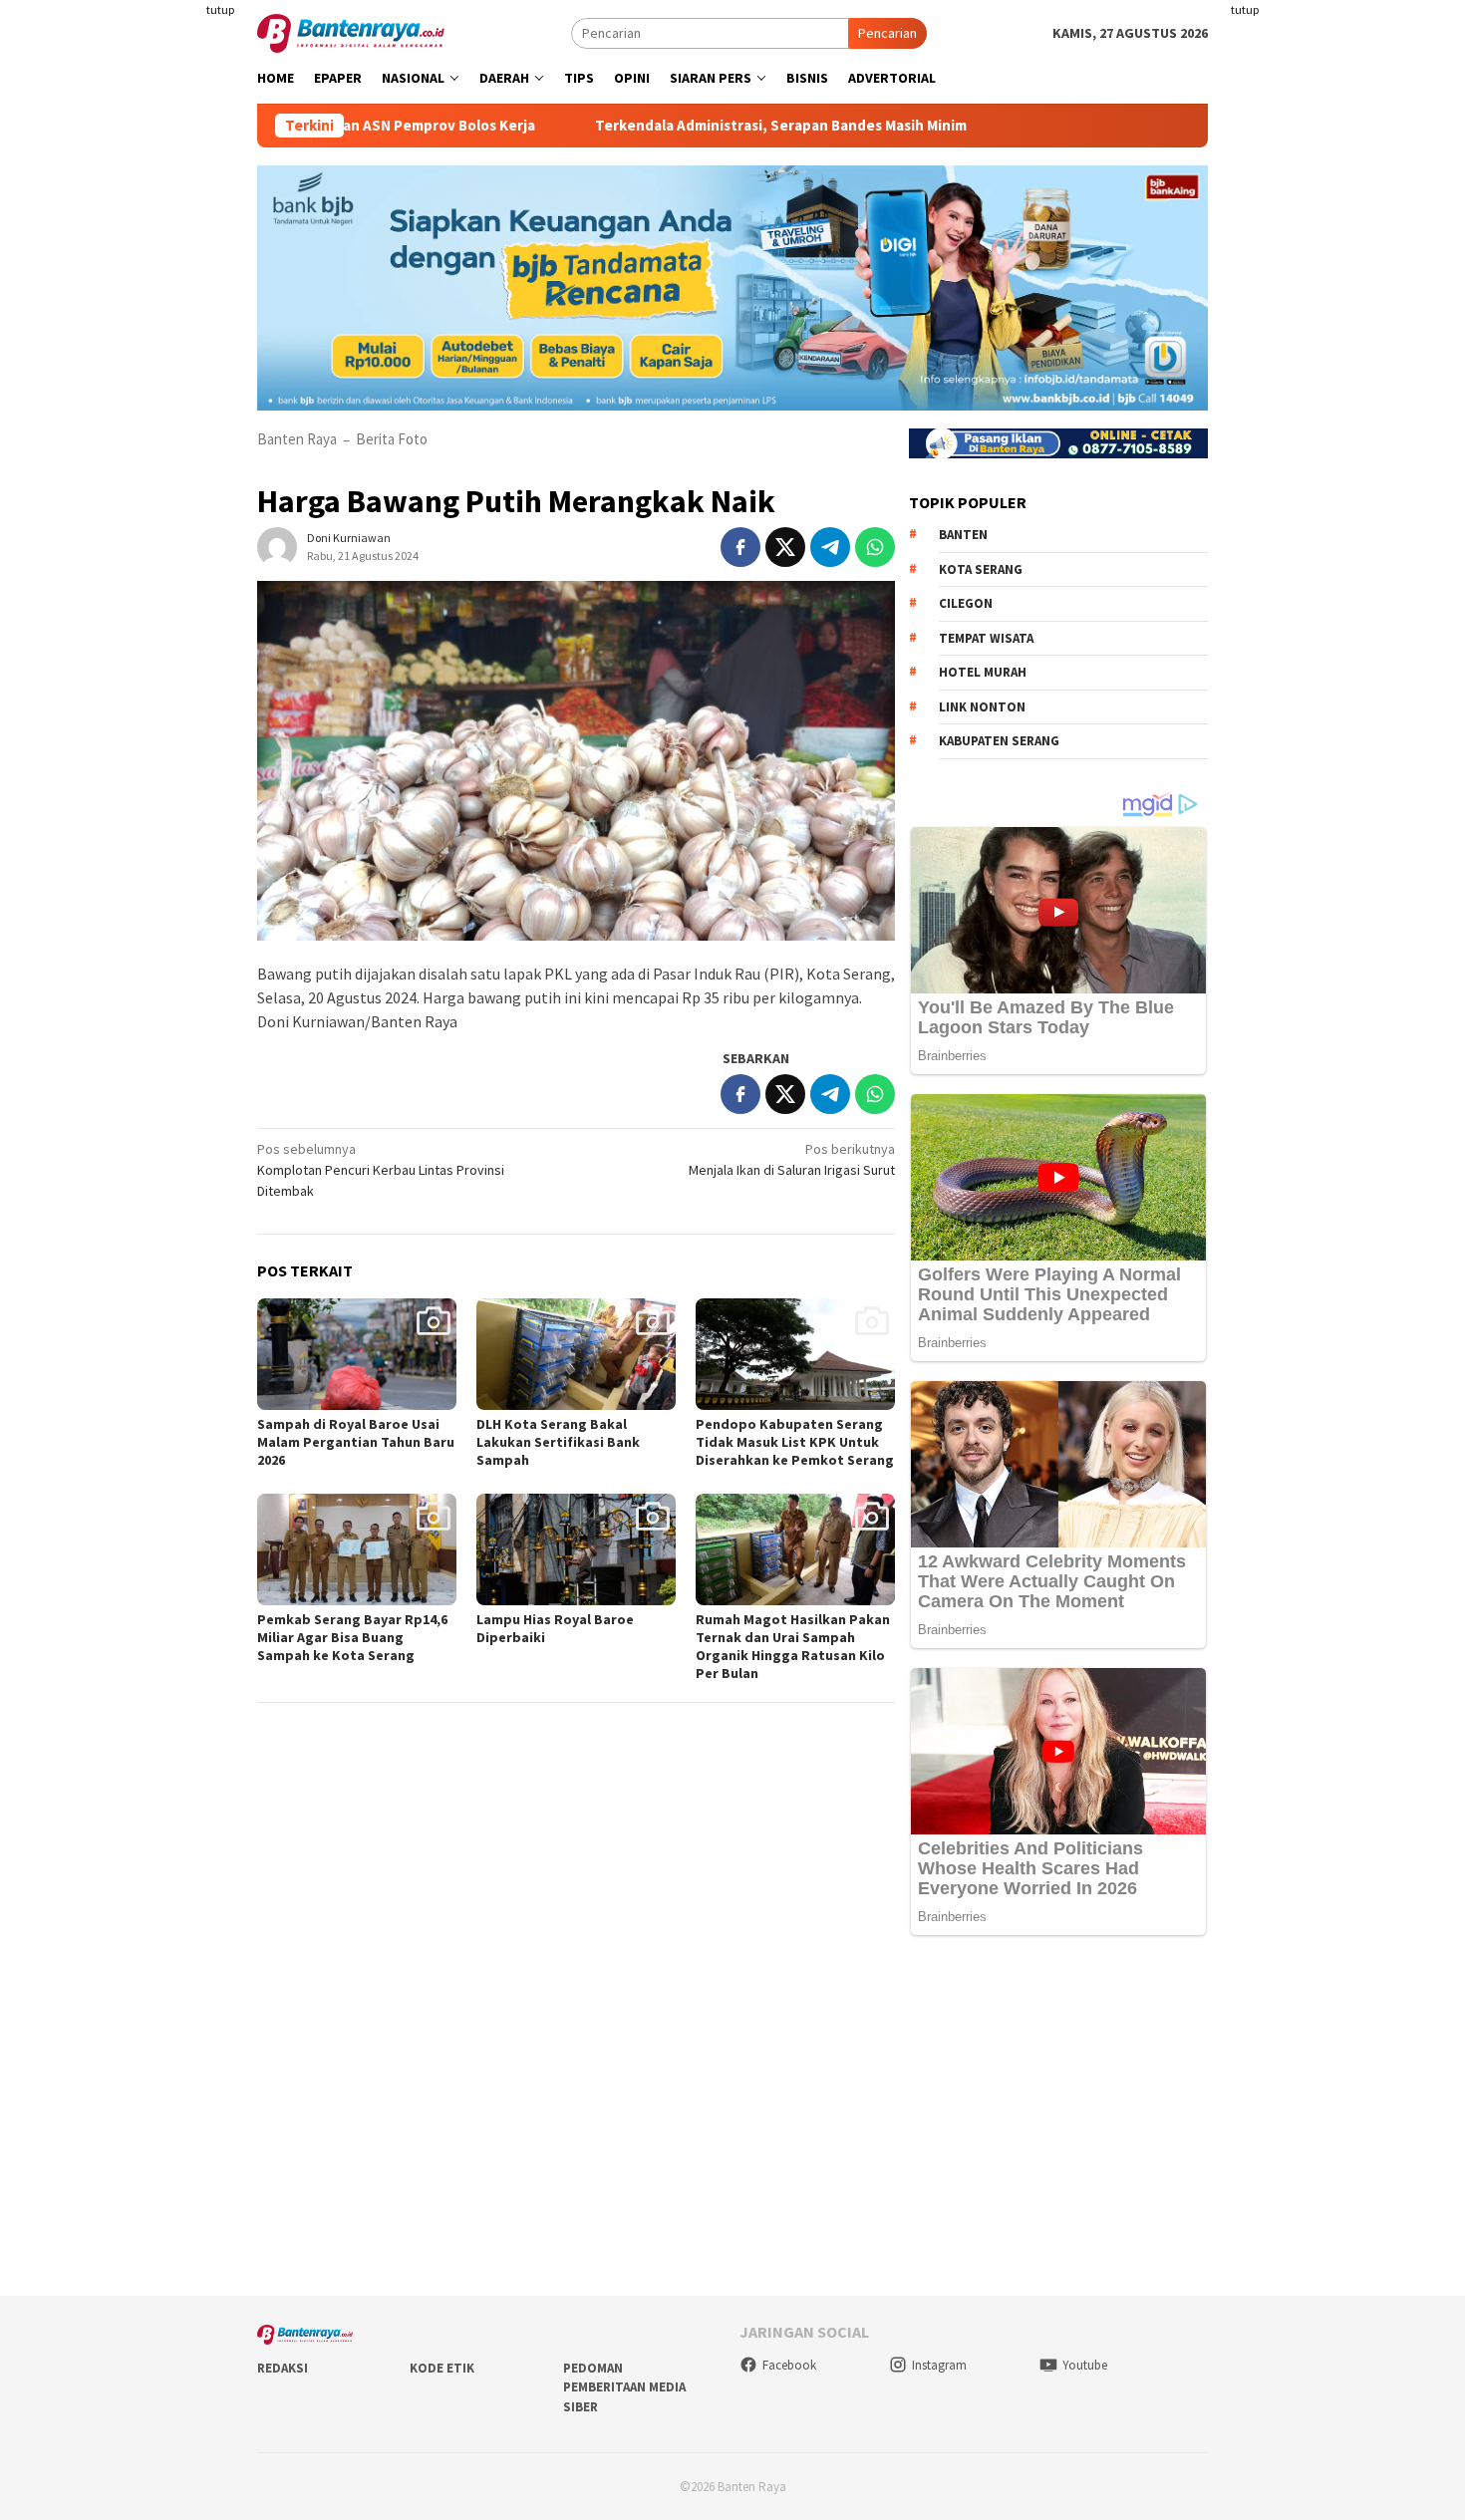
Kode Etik (442, 2368)
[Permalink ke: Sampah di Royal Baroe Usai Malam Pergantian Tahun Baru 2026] (357, 1354)
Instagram (939, 2365)
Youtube (1085, 2365)
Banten (963, 535)
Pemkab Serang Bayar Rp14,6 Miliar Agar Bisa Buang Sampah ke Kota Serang (352, 1637)
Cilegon (966, 603)
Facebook (789, 2365)
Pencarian (887, 33)
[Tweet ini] (785, 547)
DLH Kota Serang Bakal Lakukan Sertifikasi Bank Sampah (558, 1442)
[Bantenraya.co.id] (351, 32)
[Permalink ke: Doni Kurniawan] (277, 546)
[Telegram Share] (830, 547)
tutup (220, 9)
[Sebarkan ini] (740, 547)
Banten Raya (297, 439)
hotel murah (983, 672)
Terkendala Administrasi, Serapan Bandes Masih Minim (696, 126)
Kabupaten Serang (999, 741)
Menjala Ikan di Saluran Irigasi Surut (792, 1159)
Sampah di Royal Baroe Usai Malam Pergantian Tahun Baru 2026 (356, 1442)
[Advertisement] (140, 399)
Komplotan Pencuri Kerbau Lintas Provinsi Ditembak (381, 1170)
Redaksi (283, 2368)
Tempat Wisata (986, 638)
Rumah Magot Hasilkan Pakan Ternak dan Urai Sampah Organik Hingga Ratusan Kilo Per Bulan (793, 1646)
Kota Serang (981, 569)
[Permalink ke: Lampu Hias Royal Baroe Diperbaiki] (576, 1549)
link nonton (982, 707)
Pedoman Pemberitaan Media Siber (624, 2387)
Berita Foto (392, 439)
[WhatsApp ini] (875, 547)
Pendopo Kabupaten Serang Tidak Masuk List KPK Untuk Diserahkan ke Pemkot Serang (795, 1442)
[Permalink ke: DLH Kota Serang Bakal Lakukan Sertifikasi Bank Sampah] (576, 1354)
